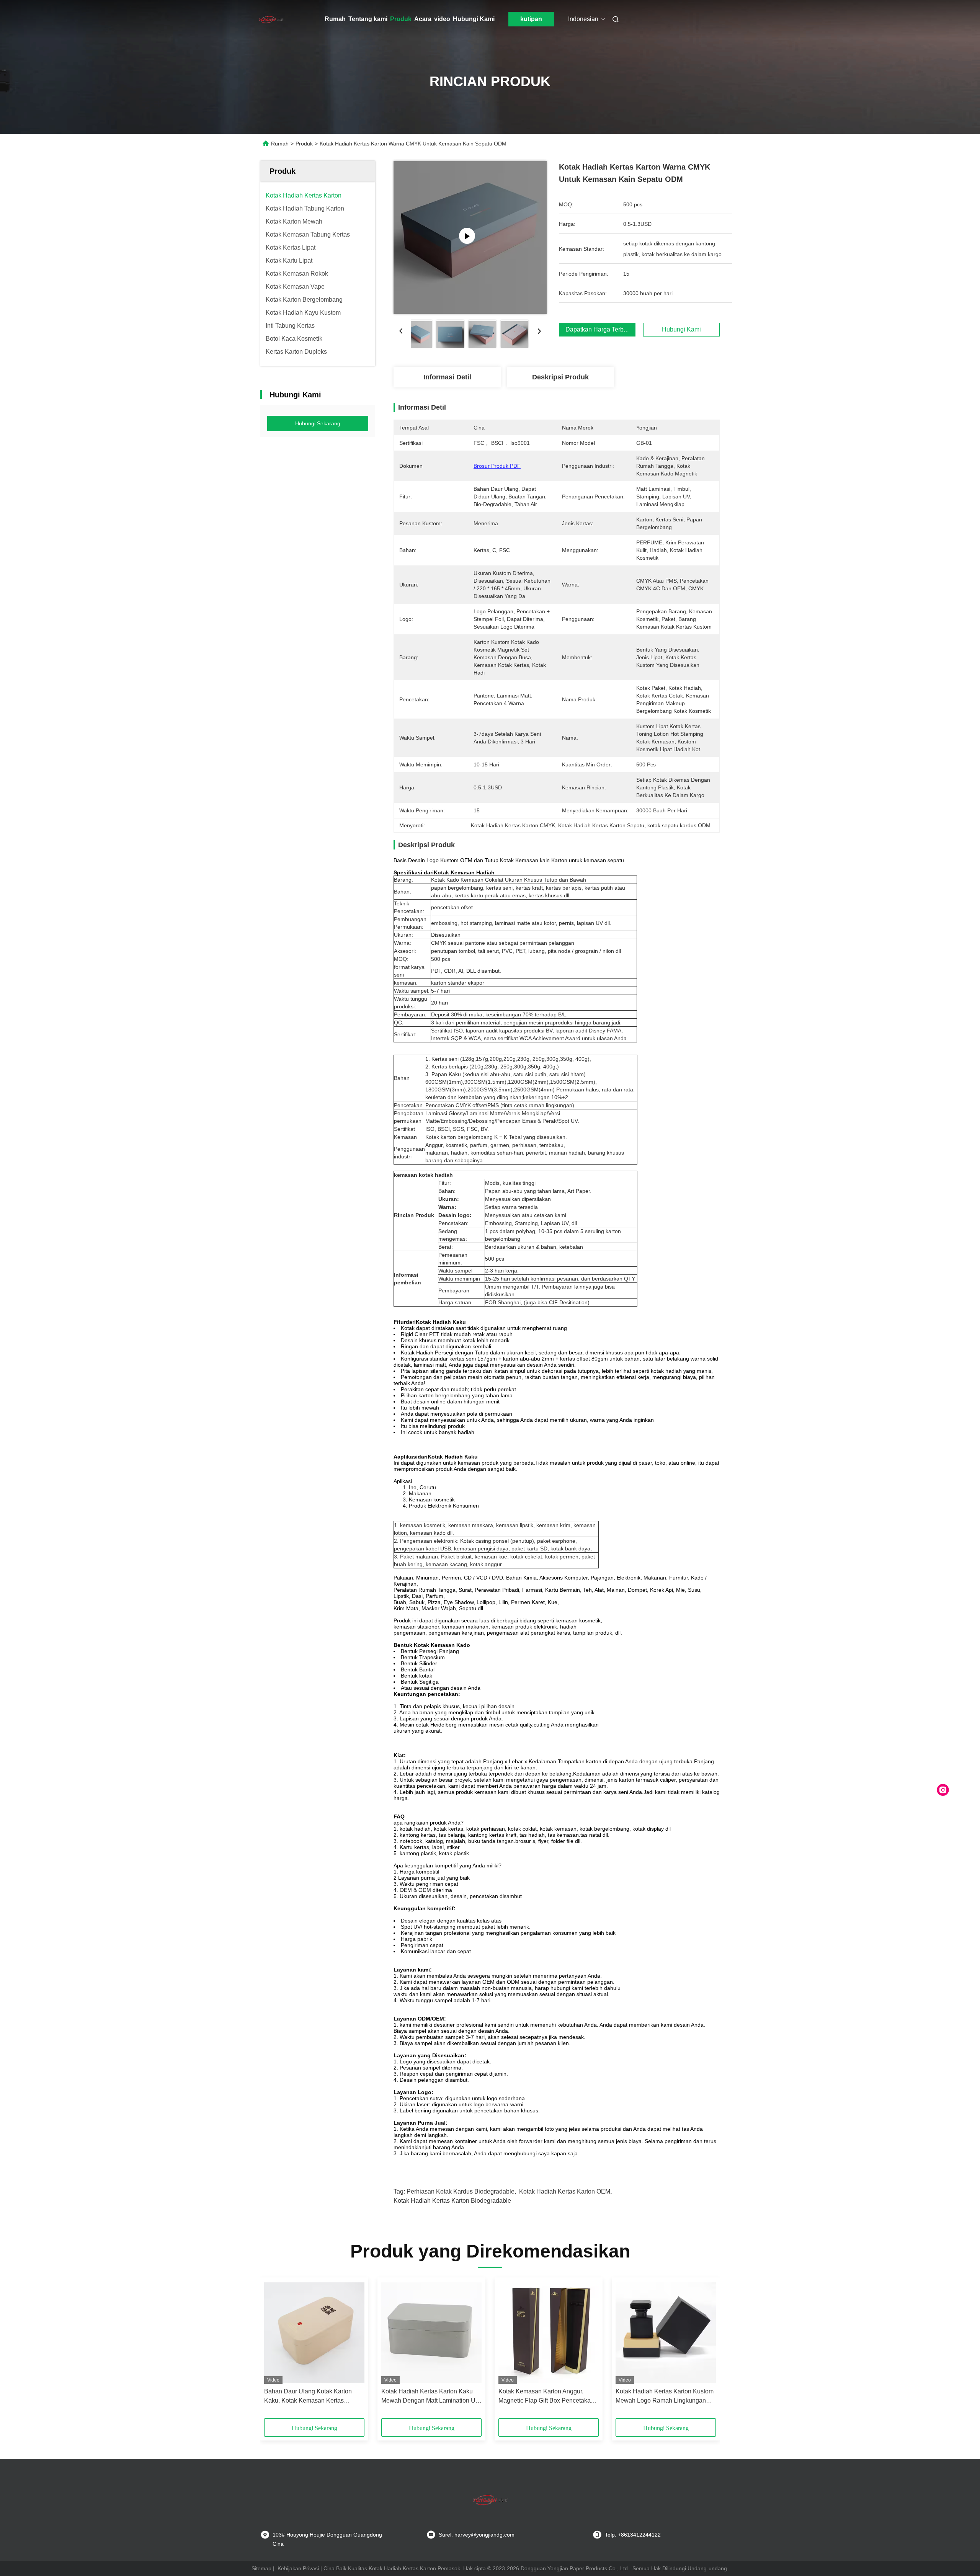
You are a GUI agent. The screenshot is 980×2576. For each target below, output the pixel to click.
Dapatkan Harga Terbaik (599, 329)
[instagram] (943, 1790)
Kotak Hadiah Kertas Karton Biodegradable (452, 2201)
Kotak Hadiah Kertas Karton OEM (565, 2191)
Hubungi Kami (474, 19)
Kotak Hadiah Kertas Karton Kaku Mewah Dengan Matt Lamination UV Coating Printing (430, 2397)
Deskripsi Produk (560, 377)
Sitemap (261, 2568)
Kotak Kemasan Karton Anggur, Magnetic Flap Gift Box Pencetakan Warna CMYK (546, 2397)
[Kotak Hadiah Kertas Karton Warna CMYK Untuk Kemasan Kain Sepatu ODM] (470, 237)
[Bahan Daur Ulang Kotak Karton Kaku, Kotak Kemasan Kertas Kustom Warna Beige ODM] (314, 2333)
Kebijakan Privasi (298, 2568)
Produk (401, 19)
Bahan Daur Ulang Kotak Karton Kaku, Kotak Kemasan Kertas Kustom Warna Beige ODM (308, 2397)
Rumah (335, 19)
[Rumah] (271, 19)
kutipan (531, 19)
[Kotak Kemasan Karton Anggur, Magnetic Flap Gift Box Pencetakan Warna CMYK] (549, 2333)
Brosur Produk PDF (497, 466)
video (442, 19)
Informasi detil (447, 377)
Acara (423, 19)
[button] (274, 2351)
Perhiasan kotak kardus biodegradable (461, 2191)
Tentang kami (368, 19)
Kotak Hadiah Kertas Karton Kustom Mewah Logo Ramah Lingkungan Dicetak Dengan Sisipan (665, 2397)
